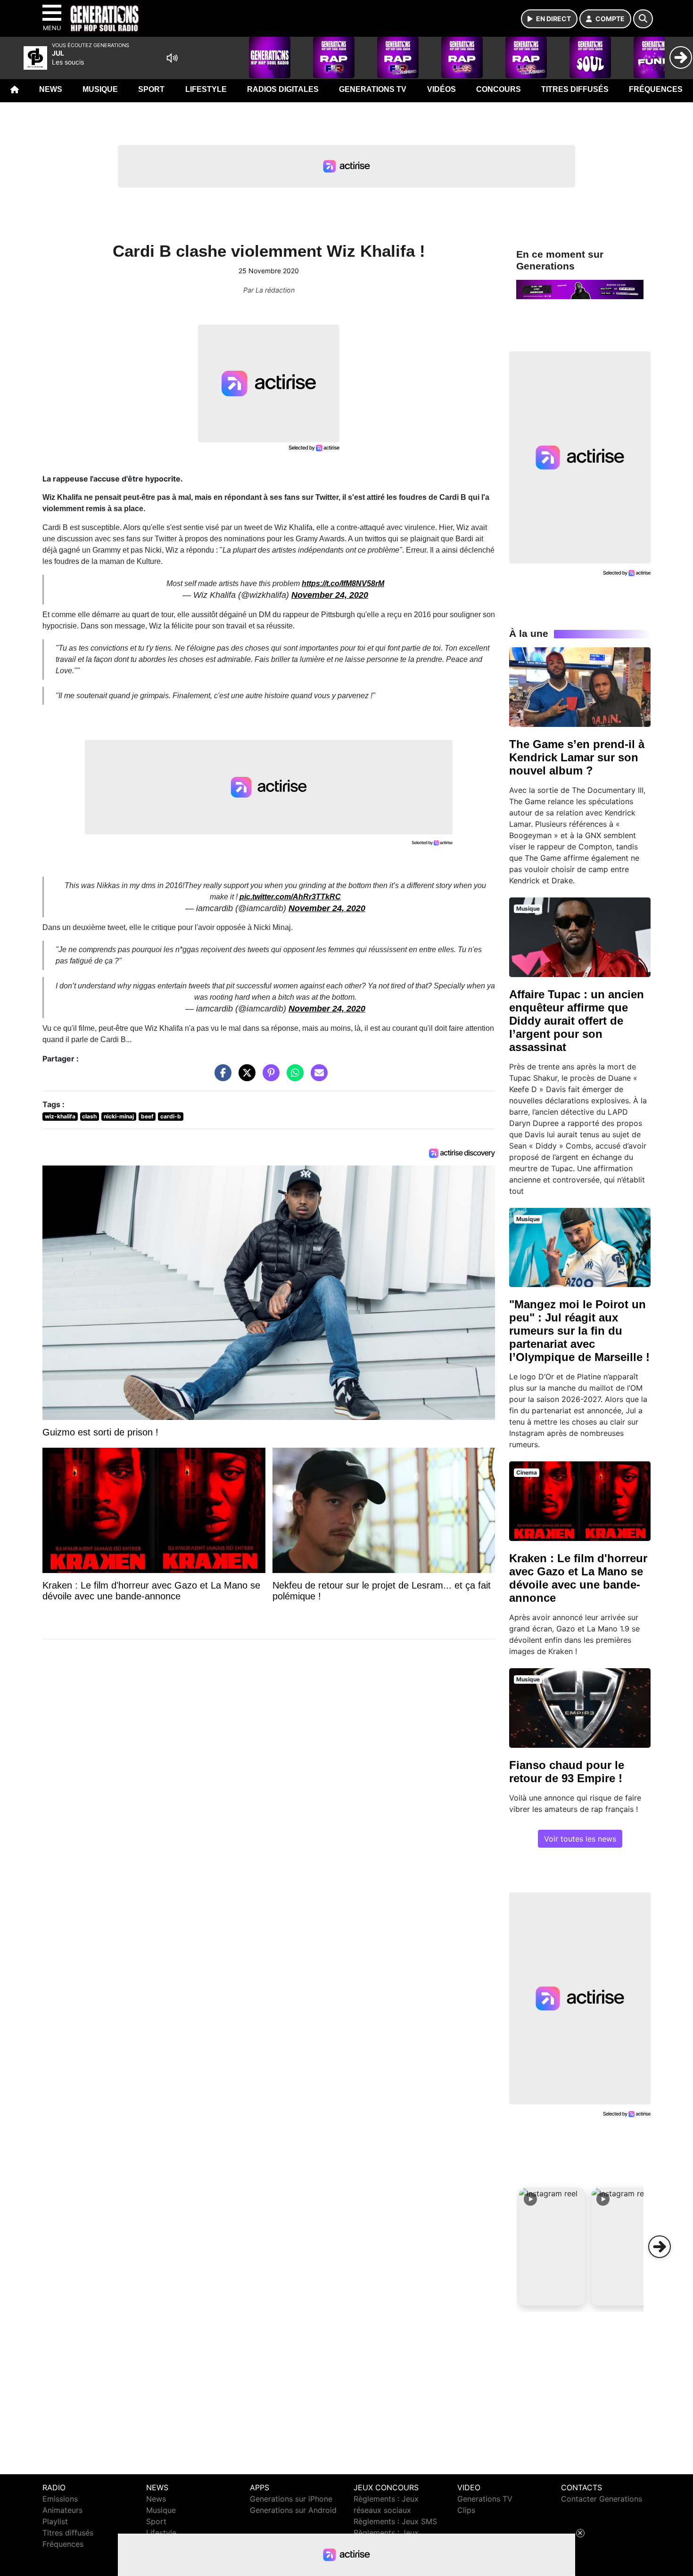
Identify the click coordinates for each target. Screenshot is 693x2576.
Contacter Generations (602, 2499)
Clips (466, 2510)
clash (89, 1116)
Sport (151, 89)
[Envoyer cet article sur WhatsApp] (293, 1077)
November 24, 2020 (330, 595)
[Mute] (172, 58)
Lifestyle (206, 89)
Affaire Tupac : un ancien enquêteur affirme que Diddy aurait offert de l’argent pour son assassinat (577, 1021)
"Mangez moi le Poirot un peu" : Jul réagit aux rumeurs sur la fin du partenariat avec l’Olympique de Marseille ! (579, 1331)
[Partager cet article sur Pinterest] (269, 1077)
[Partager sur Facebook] (221, 1077)
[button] (552, 2247)
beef (147, 1116)
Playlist (55, 2521)
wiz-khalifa (60, 1116)
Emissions (60, 2499)
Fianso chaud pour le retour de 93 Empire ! (567, 1772)
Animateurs (62, 2510)
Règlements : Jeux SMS (395, 2521)
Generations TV (373, 89)
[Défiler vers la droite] (660, 2247)
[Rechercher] (643, 19)
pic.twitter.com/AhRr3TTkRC (290, 897)
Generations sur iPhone (291, 2499)
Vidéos (441, 89)
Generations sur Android (293, 2510)
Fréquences (656, 89)
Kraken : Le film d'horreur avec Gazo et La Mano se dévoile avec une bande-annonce (578, 1578)
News (51, 89)
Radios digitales (283, 89)
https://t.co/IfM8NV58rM (343, 583)
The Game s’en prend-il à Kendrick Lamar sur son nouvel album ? (577, 757)
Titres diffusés (575, 89)
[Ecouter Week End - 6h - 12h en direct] (580, 289)
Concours (499, 89)
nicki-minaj (119, 1116)
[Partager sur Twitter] (245, 1077)
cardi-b (171, 1116)
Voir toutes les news (580, 1839)
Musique (100, 89)
